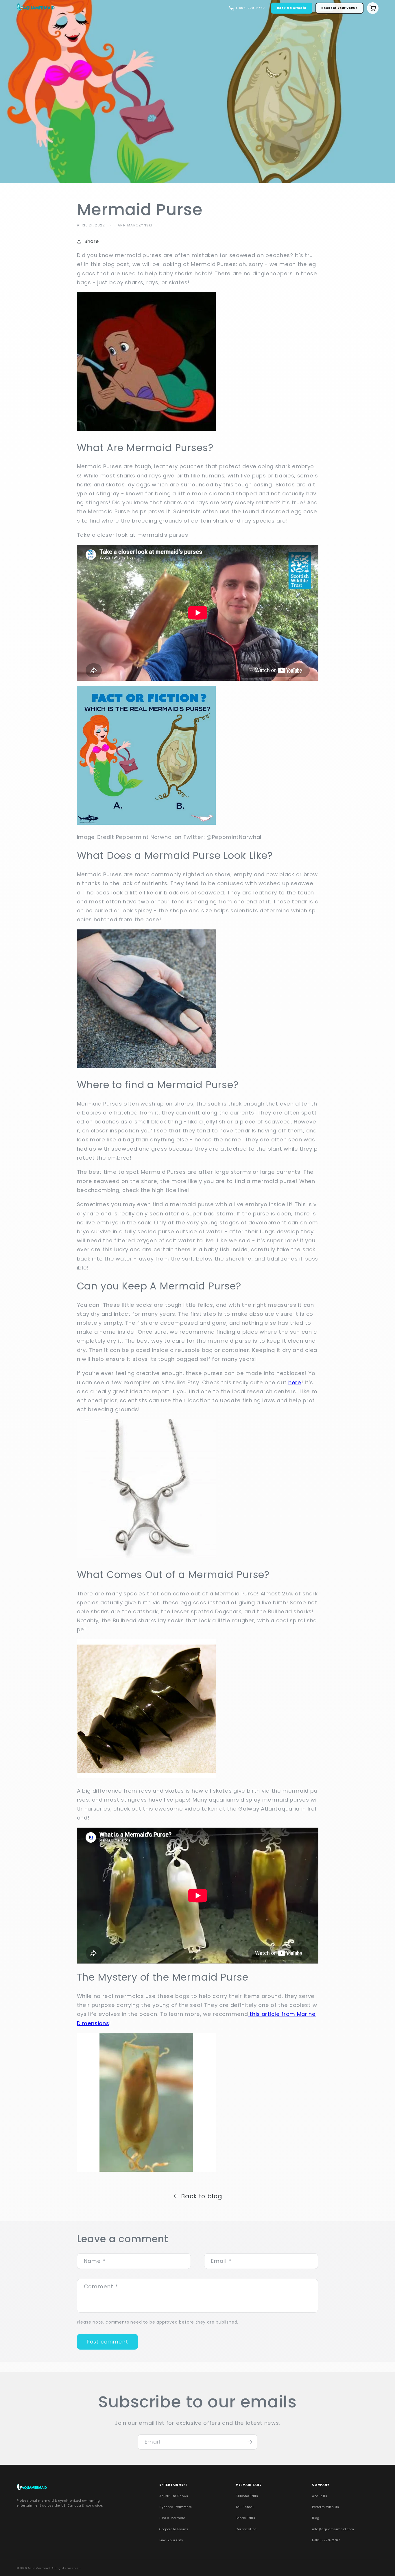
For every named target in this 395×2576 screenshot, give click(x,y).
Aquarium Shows (174, 2496)
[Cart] (373, 8)
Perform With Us (325, 2507)
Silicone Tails (247, 2496)
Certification (246, 2529)
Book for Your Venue (339, 8)
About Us (320, 2496)
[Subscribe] (250, 2442)
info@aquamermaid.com (333, 2529)
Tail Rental (245, 2507)
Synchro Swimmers (176, 2507)
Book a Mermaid (292, 8)
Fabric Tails (245, 2518)
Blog (316, 2518)
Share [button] (92, 241)
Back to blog (202, 2196)
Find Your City (171, 2540)
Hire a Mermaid (172, 2518)
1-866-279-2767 (326, 2540)
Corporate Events (174, 2529)
